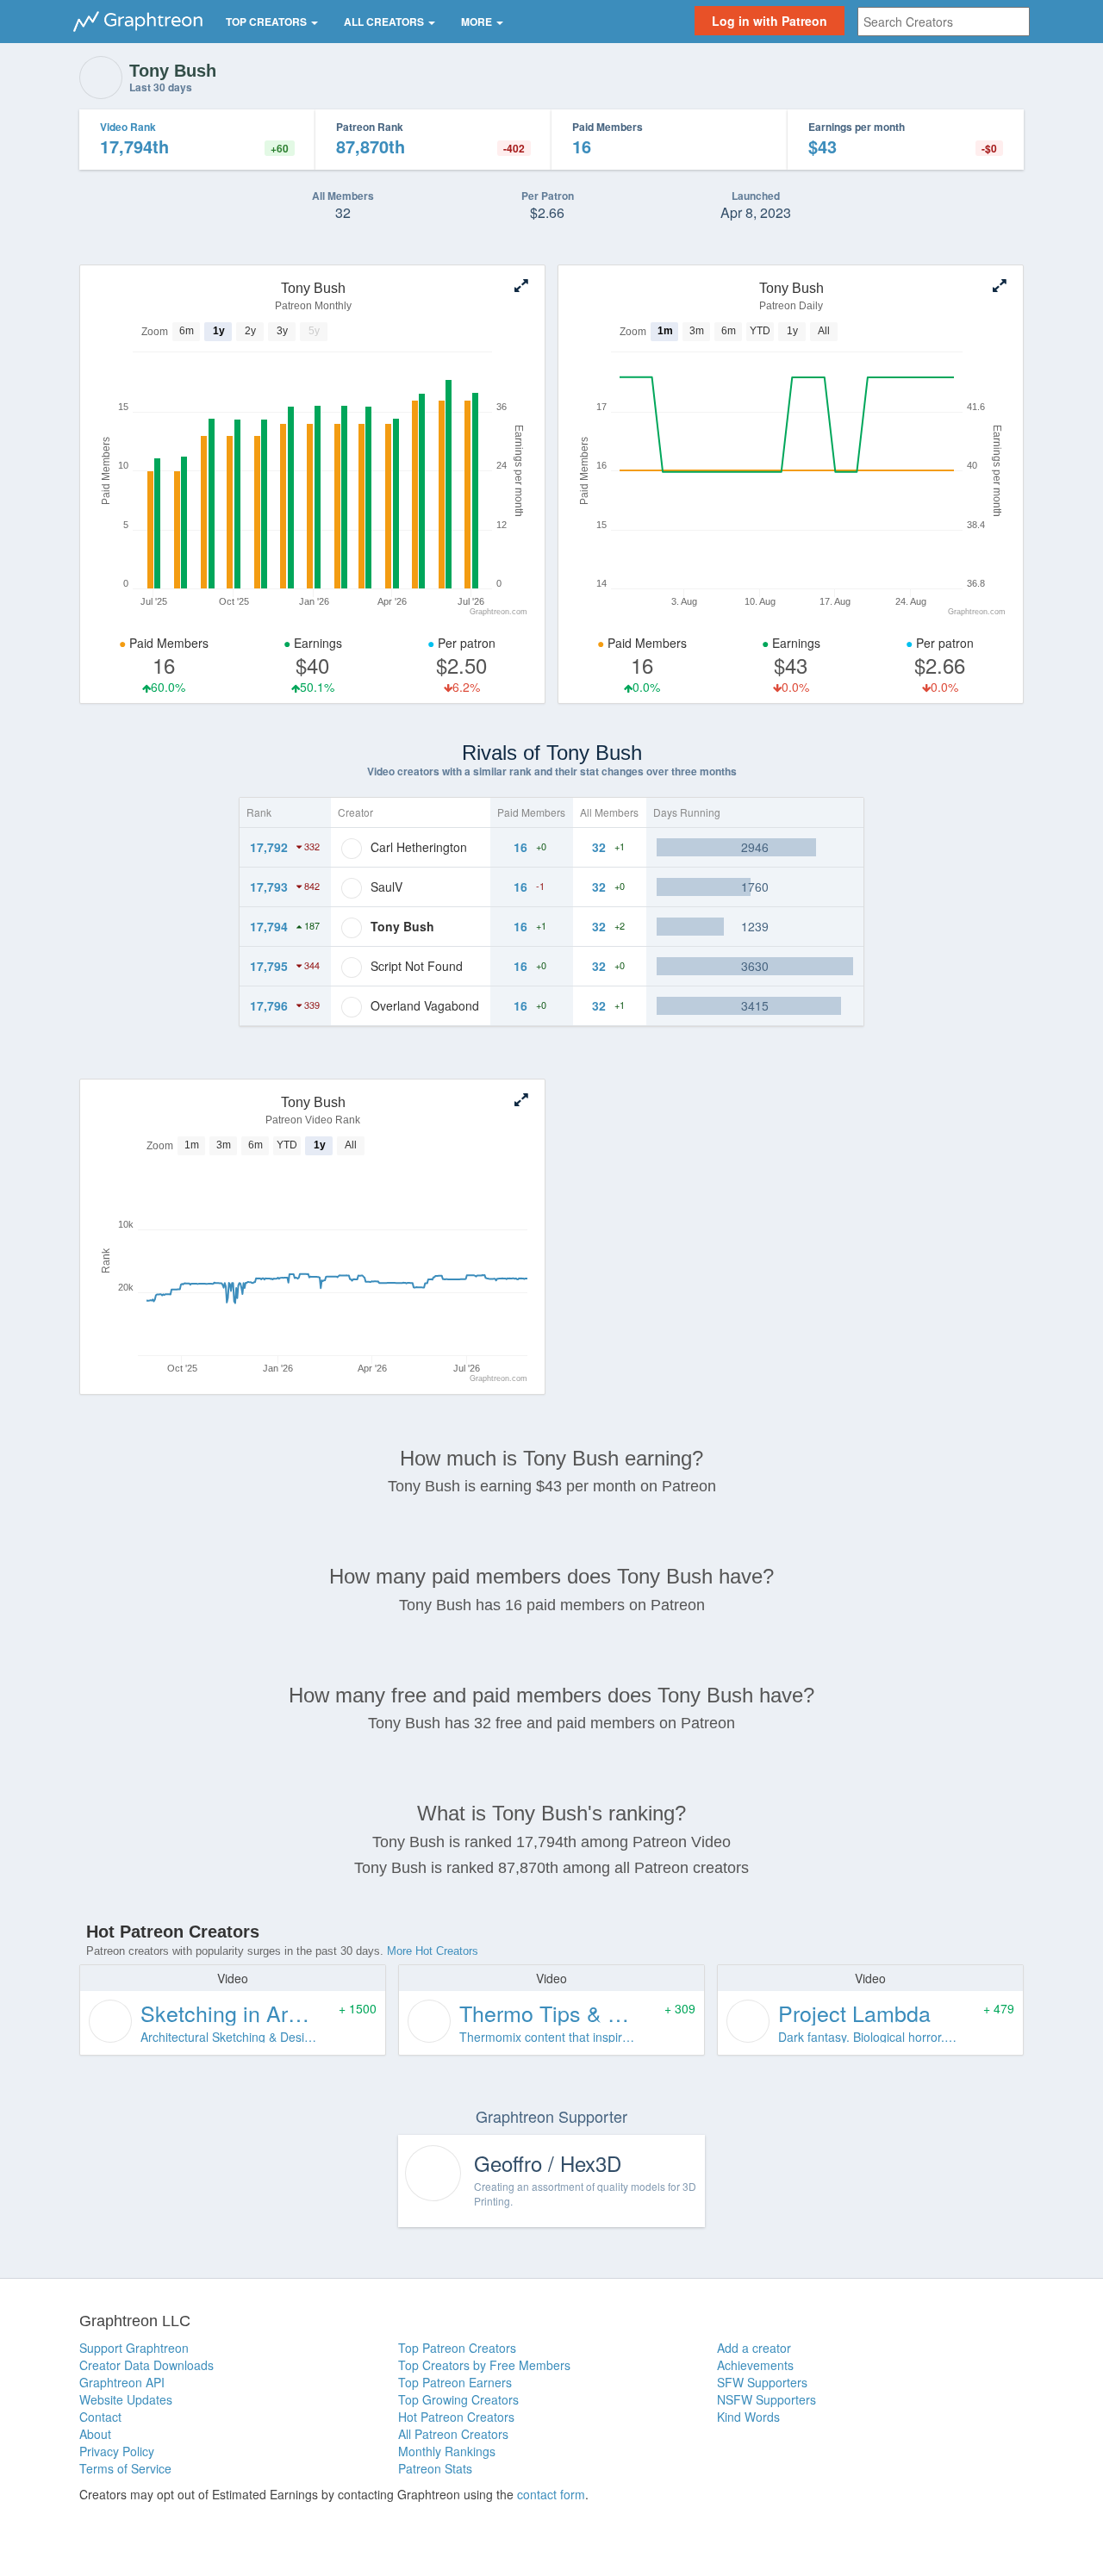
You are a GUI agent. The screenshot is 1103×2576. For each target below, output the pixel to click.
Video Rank (128, 127)
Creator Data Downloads (146, 2365)
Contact (100, 2417)
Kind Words (748, 2417)
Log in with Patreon (770, 21)
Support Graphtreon (134, 2348)
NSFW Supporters (766, 2399)
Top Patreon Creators (457, 2348)
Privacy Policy (117, 2451)
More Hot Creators (433, 1951)
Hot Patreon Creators (456, 2417)
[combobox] (944, 22)
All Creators (385, 22)
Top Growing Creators (458, 2399)
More (478, 22)
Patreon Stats (435, 2468)
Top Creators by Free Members (484, 2365)
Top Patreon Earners (455, 2382)
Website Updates (126, 2399)
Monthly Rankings (447, 2451)
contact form (551, 2494)
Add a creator (754, 2348)
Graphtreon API (122, 2382)
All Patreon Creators (453, 2434)
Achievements (755, 2365)
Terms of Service (125, 2468)
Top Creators (268, 22)
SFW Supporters (762, 2382)
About (95, 2434)
